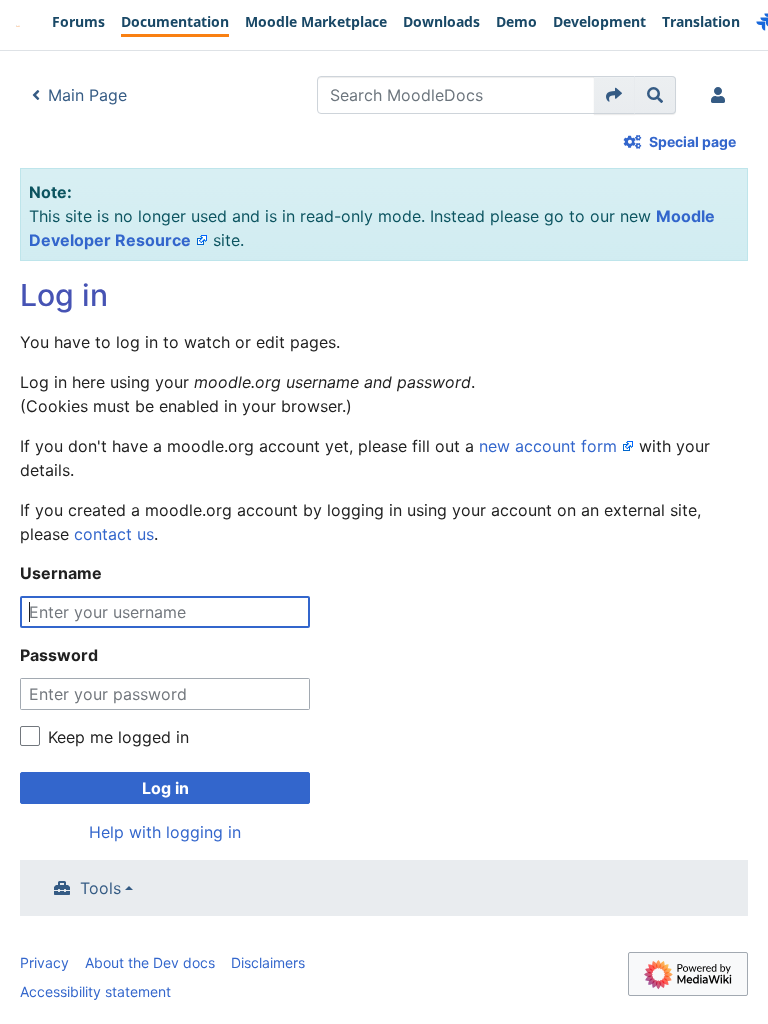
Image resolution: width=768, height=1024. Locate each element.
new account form (548, 446)
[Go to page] (614, 95)
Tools (100, 888)
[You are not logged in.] (722, 95)
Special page (692, 141)
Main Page (87, 95)
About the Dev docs (150, 962)
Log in (165, 788)
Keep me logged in (118, 737)
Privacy (44, 962)
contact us (114, 534)
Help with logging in (165, 832)
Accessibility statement (95, 991)
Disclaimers (268, 962)
